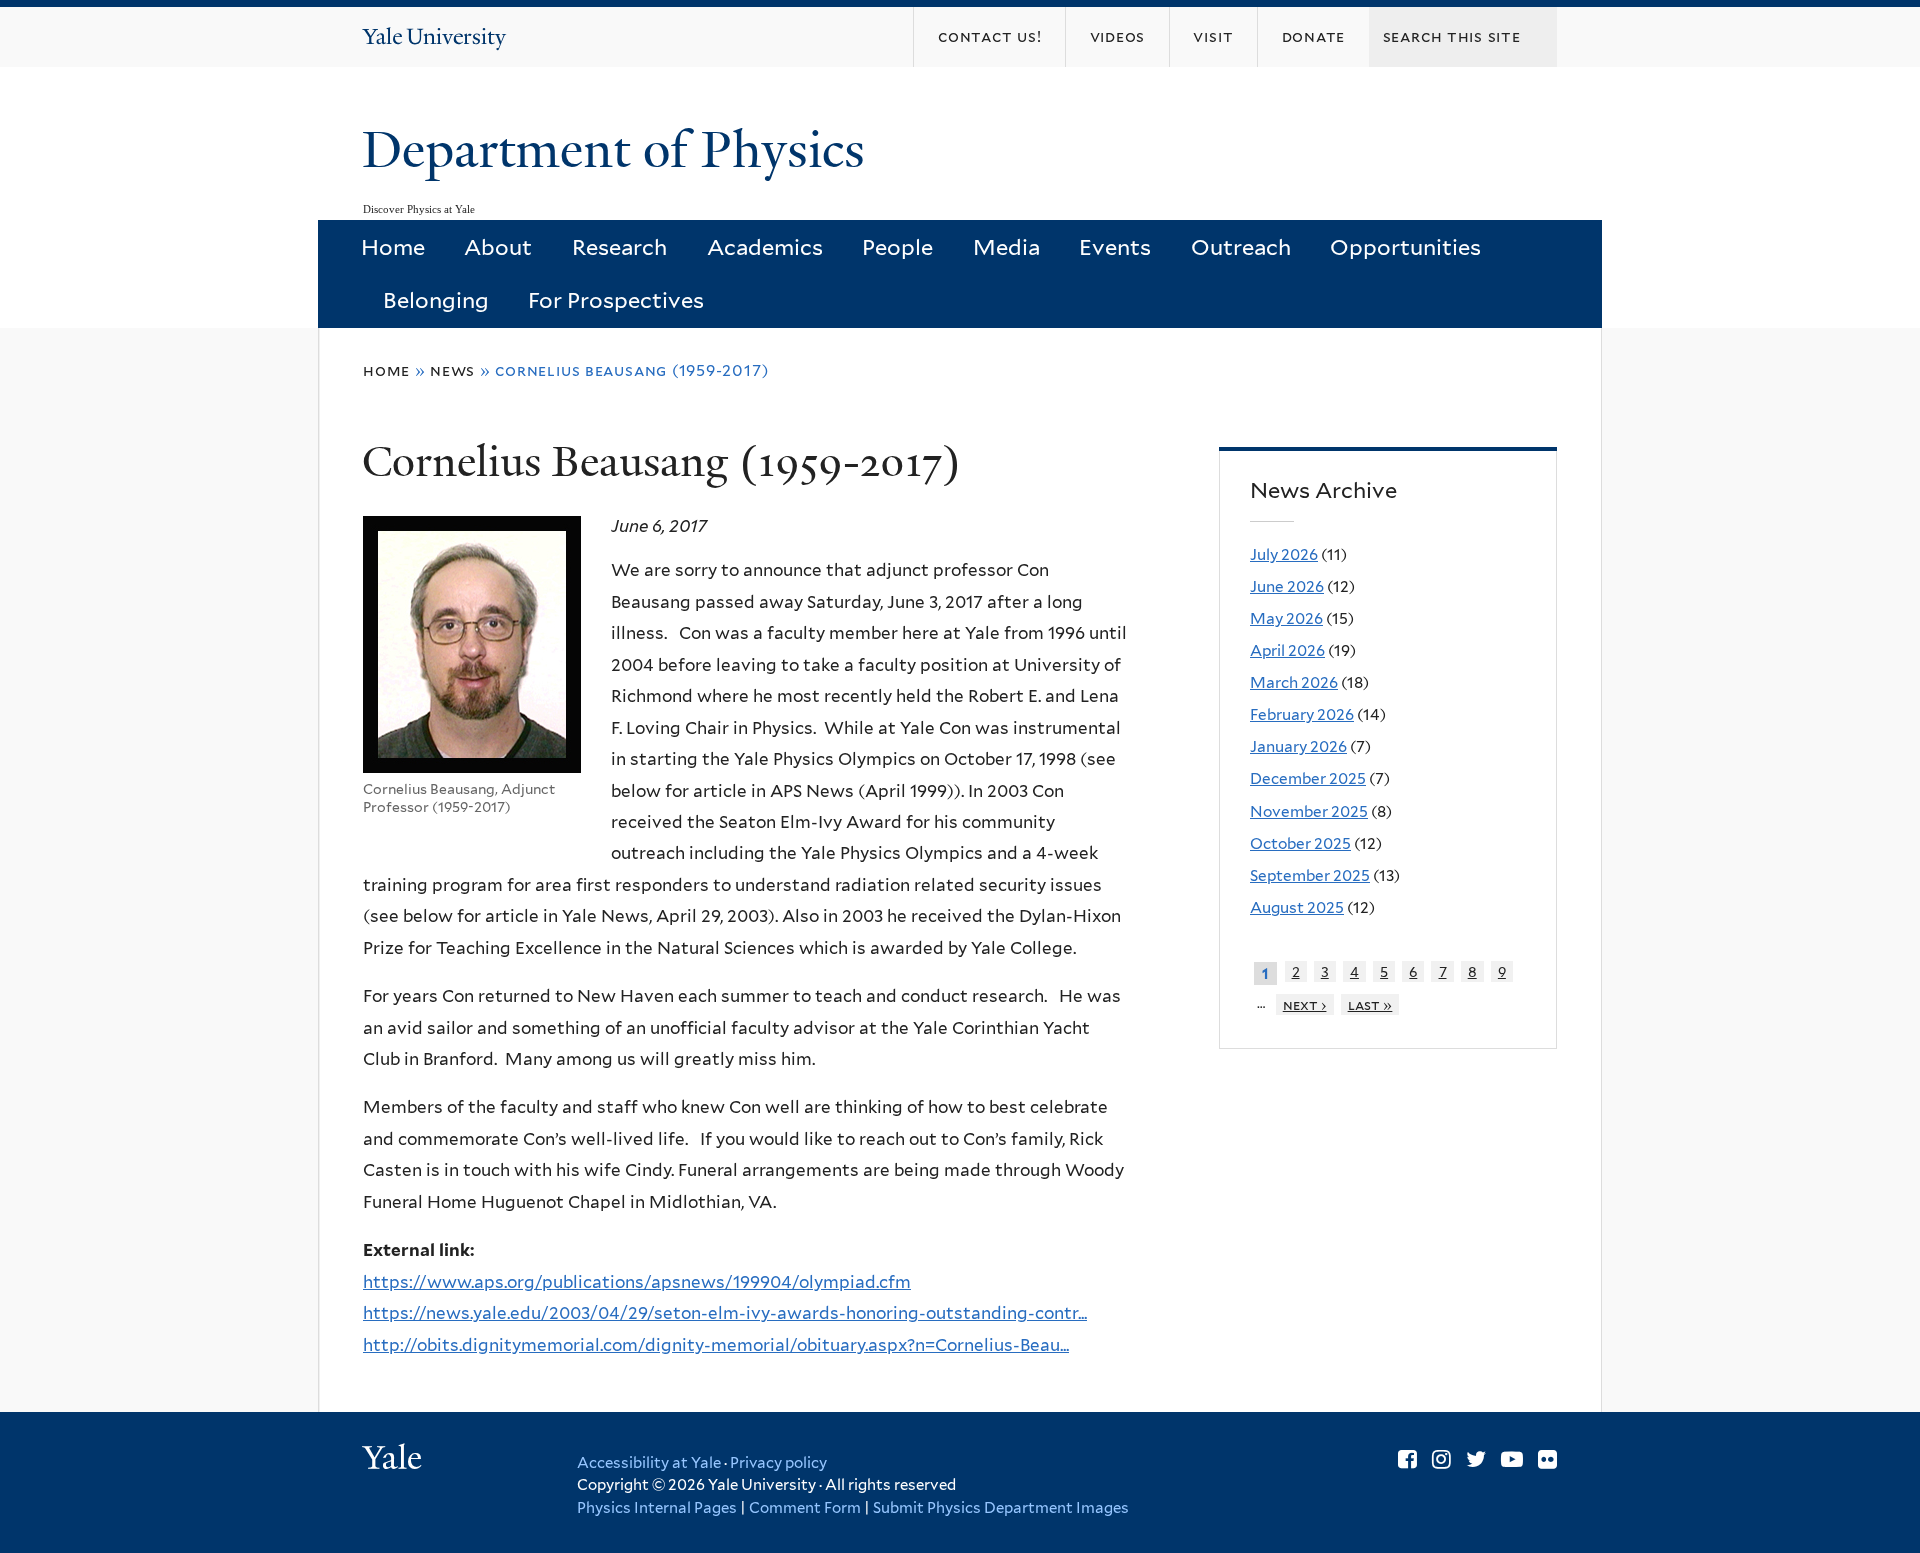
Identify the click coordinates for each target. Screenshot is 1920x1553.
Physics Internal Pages (657, 1508)
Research (619, 247)
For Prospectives (616, 300)
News (452, 370)
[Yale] (395, 1460)
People (897, 247)
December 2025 (1308, 778)
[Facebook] (1407, 1459)
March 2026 (1294, 682)
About (498, 247)
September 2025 (1310, 875)
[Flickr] (1547, 1459)
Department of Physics (620, 150)
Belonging (436, 300)
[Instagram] (1441, 1459)
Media (1006, 247)
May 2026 (1286, 618)
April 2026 (1287, 650)
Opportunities (1405, 247)
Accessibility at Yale (649, 1463)
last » (1370, 1004)
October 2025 (1300, 843)
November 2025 (1309, 811)
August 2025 (1297, 907)
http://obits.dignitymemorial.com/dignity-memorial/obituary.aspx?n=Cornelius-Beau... (716, 1345)
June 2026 (1287, 586)
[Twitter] (1476, 1459)
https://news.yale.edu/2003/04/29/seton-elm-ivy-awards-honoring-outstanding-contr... (725, 1313)
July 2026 (1284, 554)
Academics (765, 247)
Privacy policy (778, 1463)
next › (1305, 1004)
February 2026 (1302, 714)
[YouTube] (1512, 1459)
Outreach (1241, 247)
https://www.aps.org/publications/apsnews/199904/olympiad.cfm (637, 1282)
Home (393, 247)
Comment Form (805, 1508)
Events (1115, 247)
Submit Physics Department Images (1001, 1508)
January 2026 (1298, 746)
